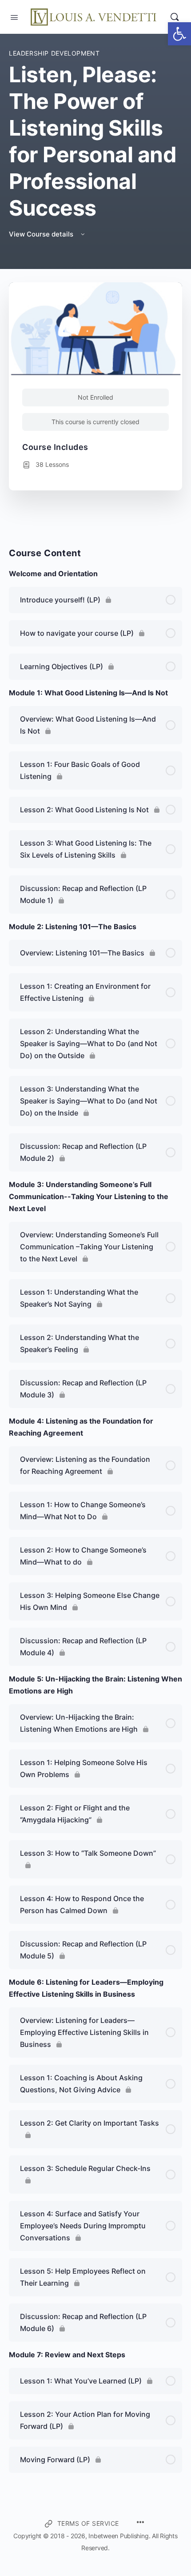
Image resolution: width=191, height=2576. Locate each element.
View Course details (42, 234)
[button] (179, 34)
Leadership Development (54, 53)
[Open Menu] (14, 16)
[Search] (175, 17)
